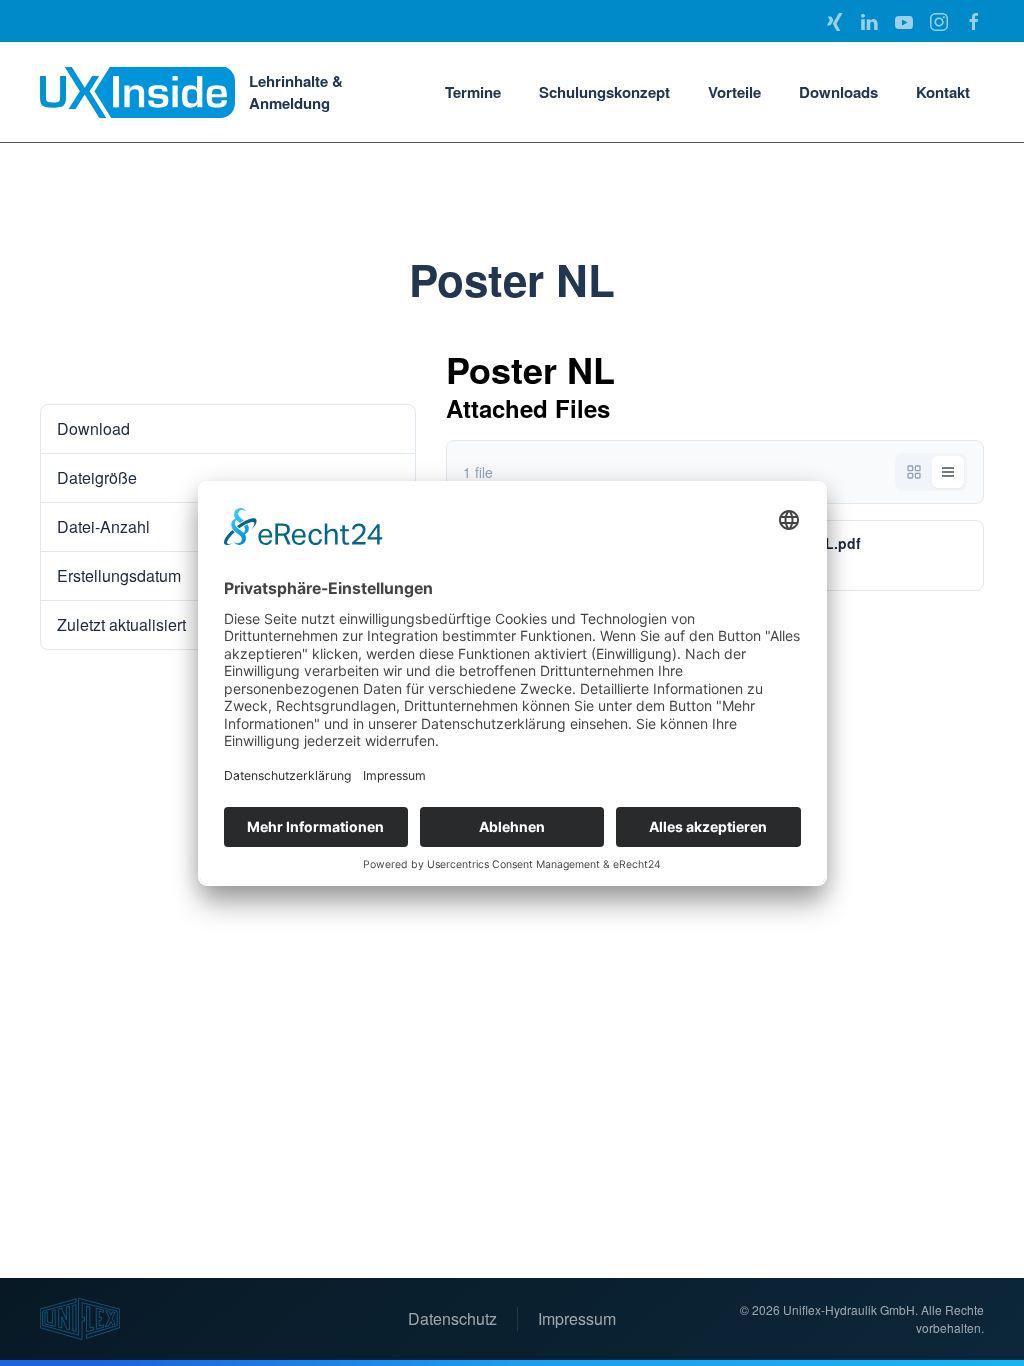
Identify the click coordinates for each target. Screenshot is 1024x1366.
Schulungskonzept (604, 92)
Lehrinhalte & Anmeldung (296, 92)
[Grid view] (914, 472)
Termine (473, 92)
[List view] (948, 472)
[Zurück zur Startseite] (137, 92)
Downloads (838, 92)
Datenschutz (452, 1318)
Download (88, 365)
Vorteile (734, 92)
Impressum (577, 1318)
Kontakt (943, 92)
